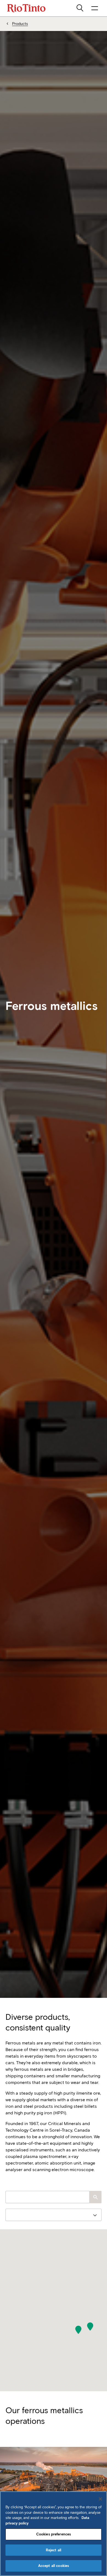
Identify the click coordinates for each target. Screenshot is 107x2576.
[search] (80, 8)
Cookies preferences (54, 2534)
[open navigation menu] (95, 8)
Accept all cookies (54, 2566)
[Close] (100, 2499)
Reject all (54, 2550)
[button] (90, 2327)
